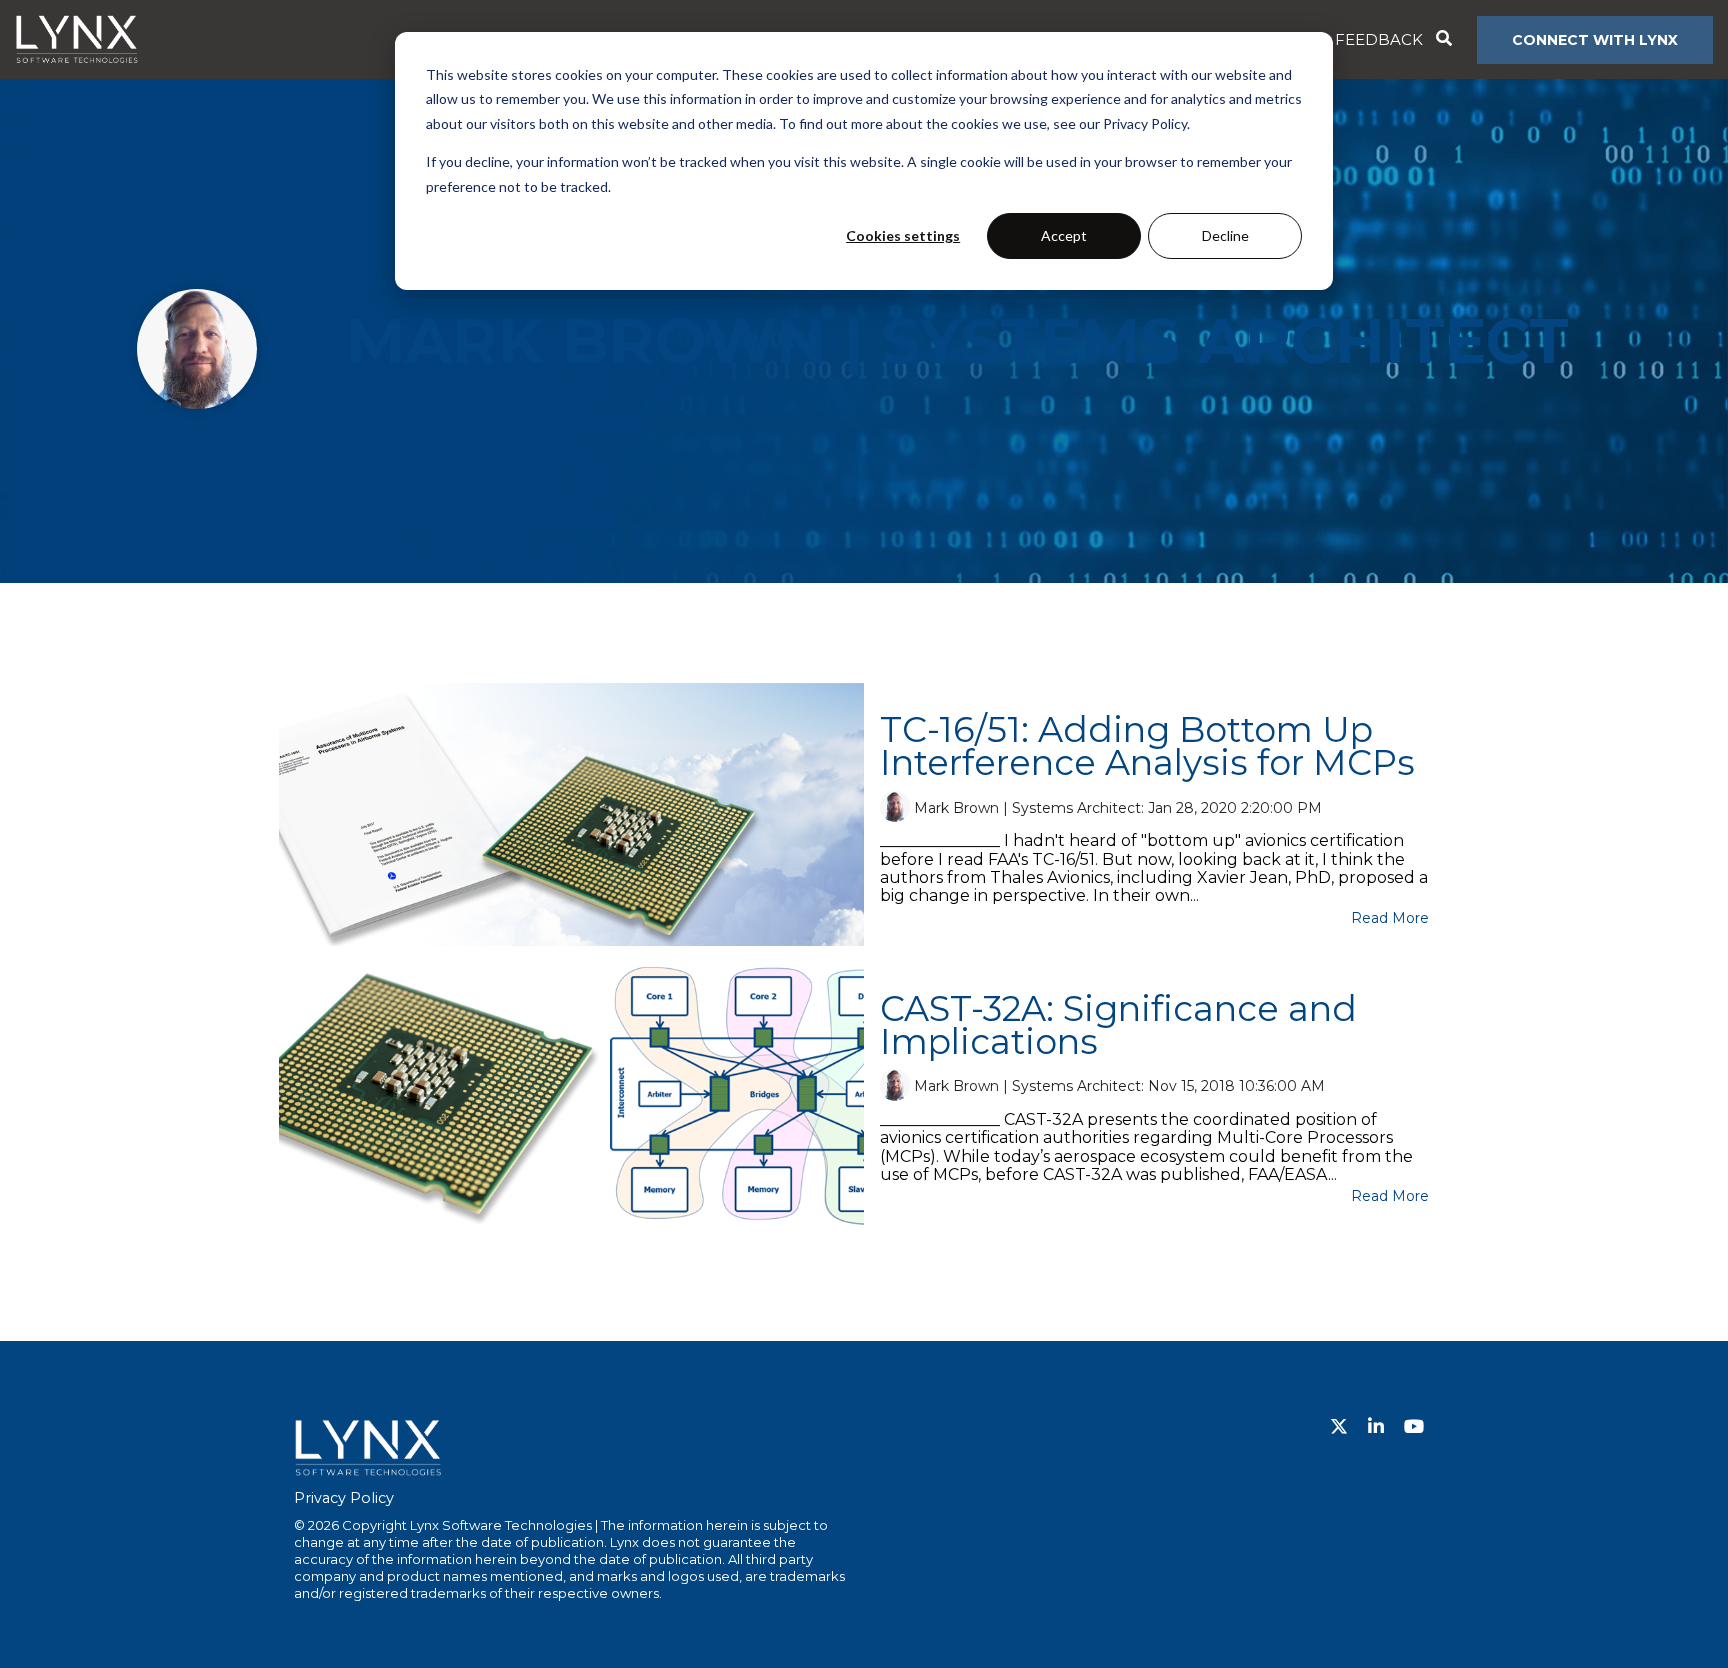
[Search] (1443, 40)
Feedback (1379, 39)
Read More (1390, 918)
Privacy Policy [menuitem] (344, 1498)
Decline (1225, 235)
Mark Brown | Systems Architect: (1031, 807)
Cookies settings (903, 235)
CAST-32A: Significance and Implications (1118, 1025)
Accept (1064, 235)
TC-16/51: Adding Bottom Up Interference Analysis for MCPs (1147, 746)
